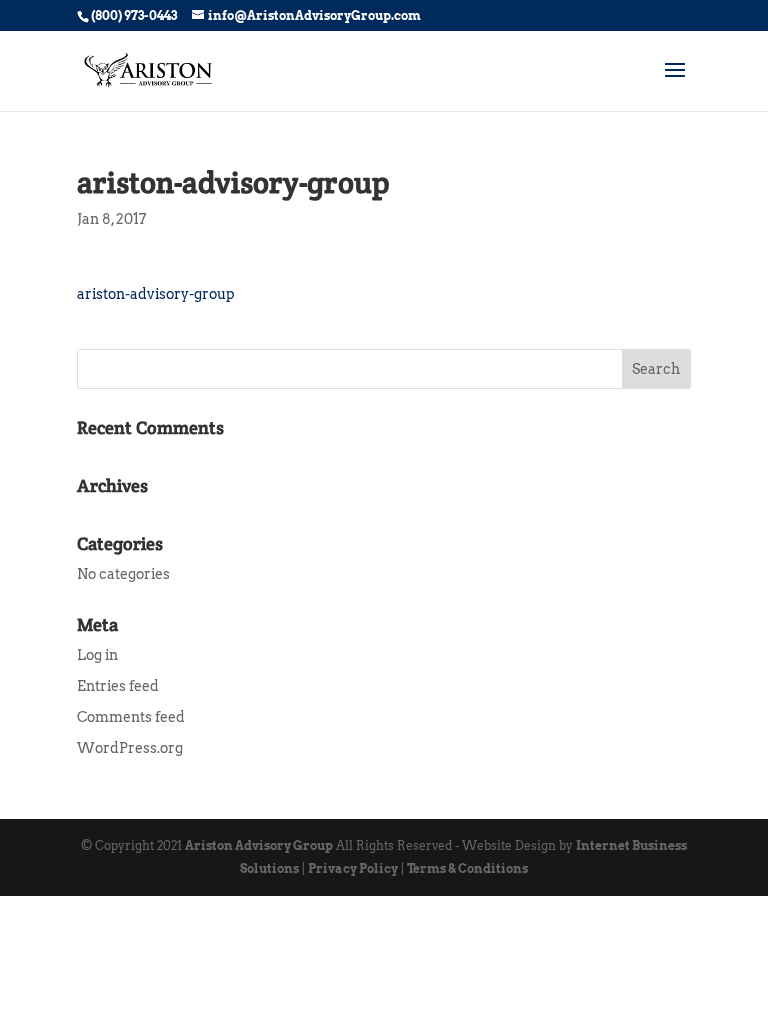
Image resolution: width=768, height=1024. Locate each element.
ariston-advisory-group (156, 294)
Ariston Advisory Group (259, 845)
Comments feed (131, 717)
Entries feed (118, 686)
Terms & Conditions (467, 868)
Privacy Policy (353, 868)
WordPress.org (130, 748)
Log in (97, 655)
